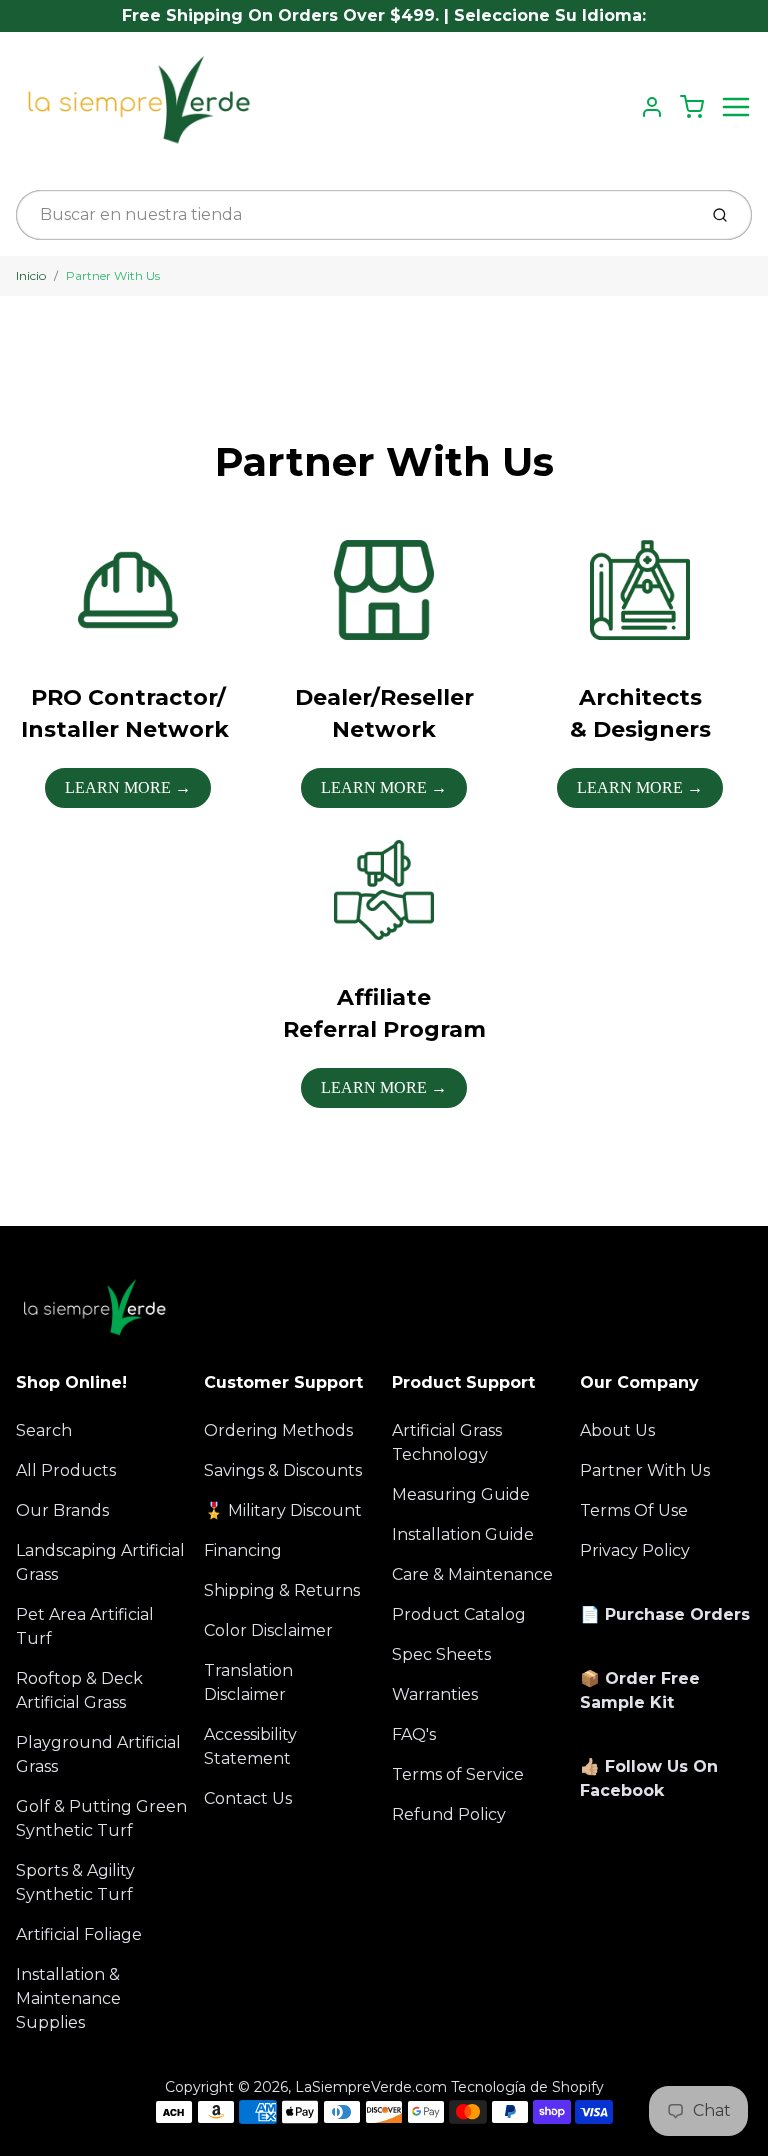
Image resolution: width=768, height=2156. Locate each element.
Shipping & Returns (282, 1590)
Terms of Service (458, 1774)
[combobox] (354, 215)
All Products (66, 1470)
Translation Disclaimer (248, 1682)
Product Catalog (459, 1614)
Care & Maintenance (472, 1574)
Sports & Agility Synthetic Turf (75, 1882)
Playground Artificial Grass (98, 1754)
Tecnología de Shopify (527, 2087)
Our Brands (62, 1510)
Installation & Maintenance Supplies (68, 1998)
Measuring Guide (461, 1494)
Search (44, 1430)
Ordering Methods (278, 1430)
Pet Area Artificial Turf (85, 1626)
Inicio (31, 275)
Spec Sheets (441, 1654)
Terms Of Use (634, 1510)
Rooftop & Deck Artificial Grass (79, 1690)
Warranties (435, 1694)
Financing (243, 1550)
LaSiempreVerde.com (371, 2087)
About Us (617, 1430)
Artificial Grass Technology (447, 1442)
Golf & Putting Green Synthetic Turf (101, 1818)
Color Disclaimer (268, 1630)
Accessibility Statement (250, 1746)
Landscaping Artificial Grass (100, 1562)
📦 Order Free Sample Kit (640, 1690)
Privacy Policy (635, 1550)
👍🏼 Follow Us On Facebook (649, 1778)
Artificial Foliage (79, 1934)
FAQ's (414, 1734)
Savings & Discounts (283, 1470)
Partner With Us (113, 275)
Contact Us (248, 1798)
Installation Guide (463, 1534)
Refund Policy (449, 1814)
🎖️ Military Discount (283, 1510)
